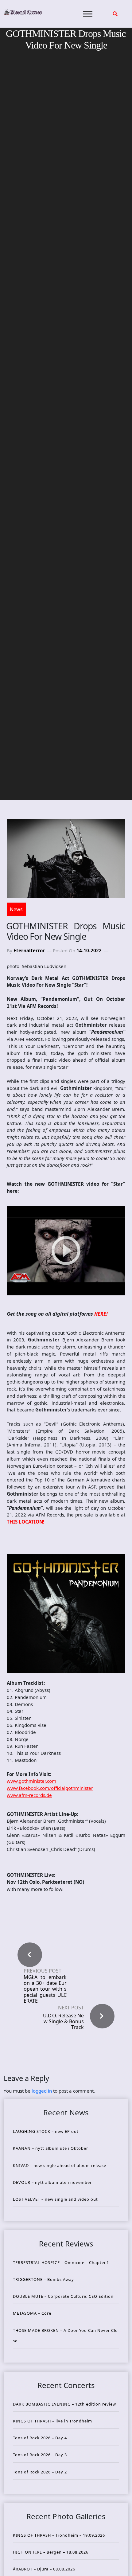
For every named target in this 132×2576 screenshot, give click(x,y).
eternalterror (29, 950)
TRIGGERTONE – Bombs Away (43, 2279)
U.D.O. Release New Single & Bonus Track (63, 2021)
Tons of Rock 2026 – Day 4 (40, 2438)
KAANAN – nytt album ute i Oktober (50, 2148)
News (16, 909)
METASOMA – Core (32, 2313)
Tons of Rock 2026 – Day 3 (40, 2455)
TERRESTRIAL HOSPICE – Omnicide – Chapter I (61, 2262)
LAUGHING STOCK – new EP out (46, 2131)
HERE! (101, 1314)
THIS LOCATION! (25, 1522)
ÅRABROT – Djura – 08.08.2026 (44, 2569)
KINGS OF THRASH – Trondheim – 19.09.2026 (59, 2535)
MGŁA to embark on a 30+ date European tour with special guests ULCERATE (45, 1989)
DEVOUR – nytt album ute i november (52, 2182)
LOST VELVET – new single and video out (55, 2199)
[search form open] (115, 14)
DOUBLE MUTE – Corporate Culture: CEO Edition (63, 2296)
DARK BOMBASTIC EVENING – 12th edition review (64, 2404)
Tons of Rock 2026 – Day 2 (40, 2472)
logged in (42, 2091)
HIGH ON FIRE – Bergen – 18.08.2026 (51, 2552)
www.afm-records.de (29, 1795)
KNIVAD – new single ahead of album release (60, 2165)
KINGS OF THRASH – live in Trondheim (52, 2421)
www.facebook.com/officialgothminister (50, 1788)
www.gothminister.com (31, 1781)
